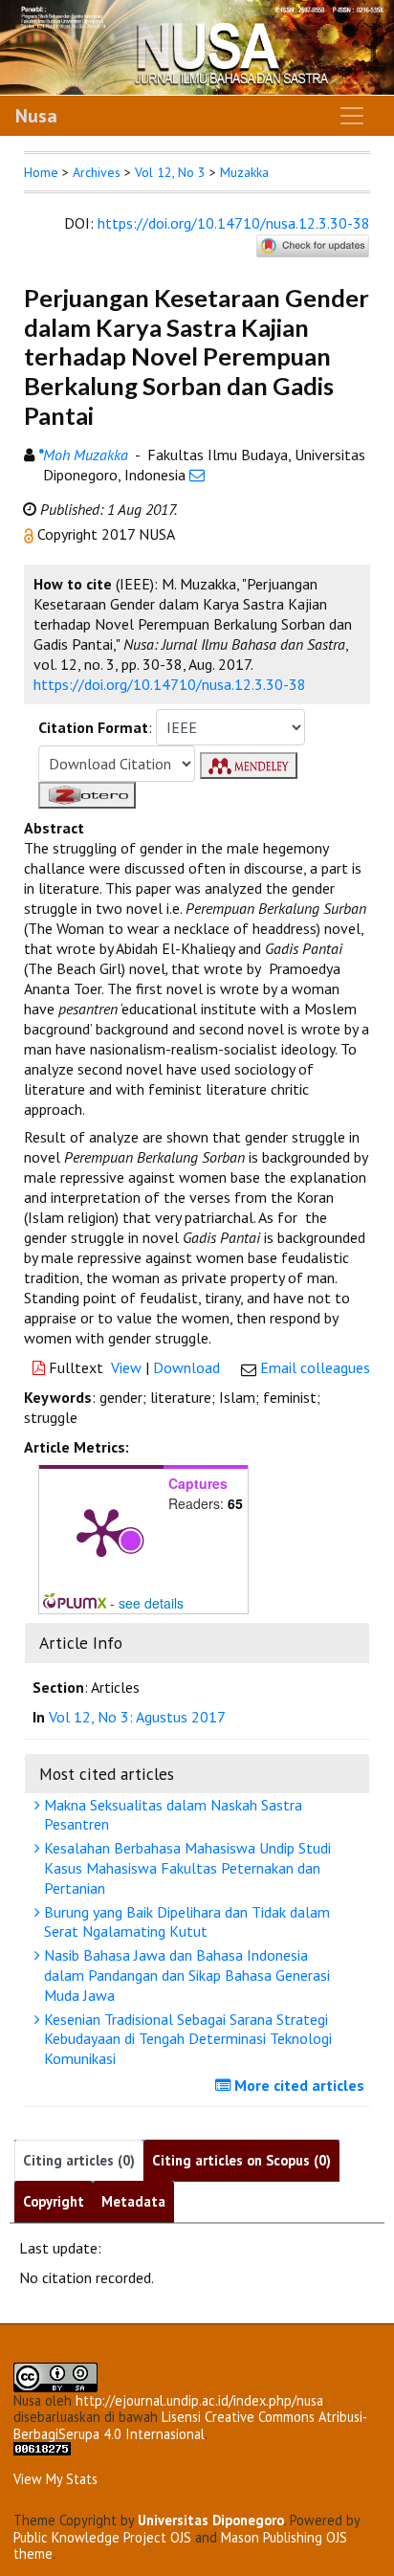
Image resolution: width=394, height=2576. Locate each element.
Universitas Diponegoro (211, 2520)
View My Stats (55, 2479)
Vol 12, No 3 (170, 172)
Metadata (133, 2201)
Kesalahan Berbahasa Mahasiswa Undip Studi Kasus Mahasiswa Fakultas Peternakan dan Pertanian (186, 1868)
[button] (31, 534)
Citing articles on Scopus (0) (241, 2160)
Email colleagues (315, 1367)
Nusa (36, 116)
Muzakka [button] (244, 172)
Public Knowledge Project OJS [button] (102, 2537)
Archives (97, 172)
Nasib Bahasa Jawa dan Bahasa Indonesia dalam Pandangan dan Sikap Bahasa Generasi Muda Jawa (185, 1975)
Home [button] (41, 172)
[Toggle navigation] (352, 116)
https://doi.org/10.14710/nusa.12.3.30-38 (234, 223)
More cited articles (297, 2085)
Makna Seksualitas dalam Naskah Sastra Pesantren (171, 1815)
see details (151, 1603)
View (126, 1367)
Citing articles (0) (79, 2160)
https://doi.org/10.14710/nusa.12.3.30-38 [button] (170, 684)
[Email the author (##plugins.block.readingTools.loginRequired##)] (197, 475)
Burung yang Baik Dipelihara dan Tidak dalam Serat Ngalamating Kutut (185, 1922)
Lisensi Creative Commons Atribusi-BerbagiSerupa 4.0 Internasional (190, 2425)
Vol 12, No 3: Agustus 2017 (137, 1717)
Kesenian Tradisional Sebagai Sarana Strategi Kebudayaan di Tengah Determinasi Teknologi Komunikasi (186, 2039)
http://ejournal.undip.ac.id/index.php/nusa (199, 2400)
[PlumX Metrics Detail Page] (101, 1531)
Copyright (54, 2201)
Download (186, 1367)
